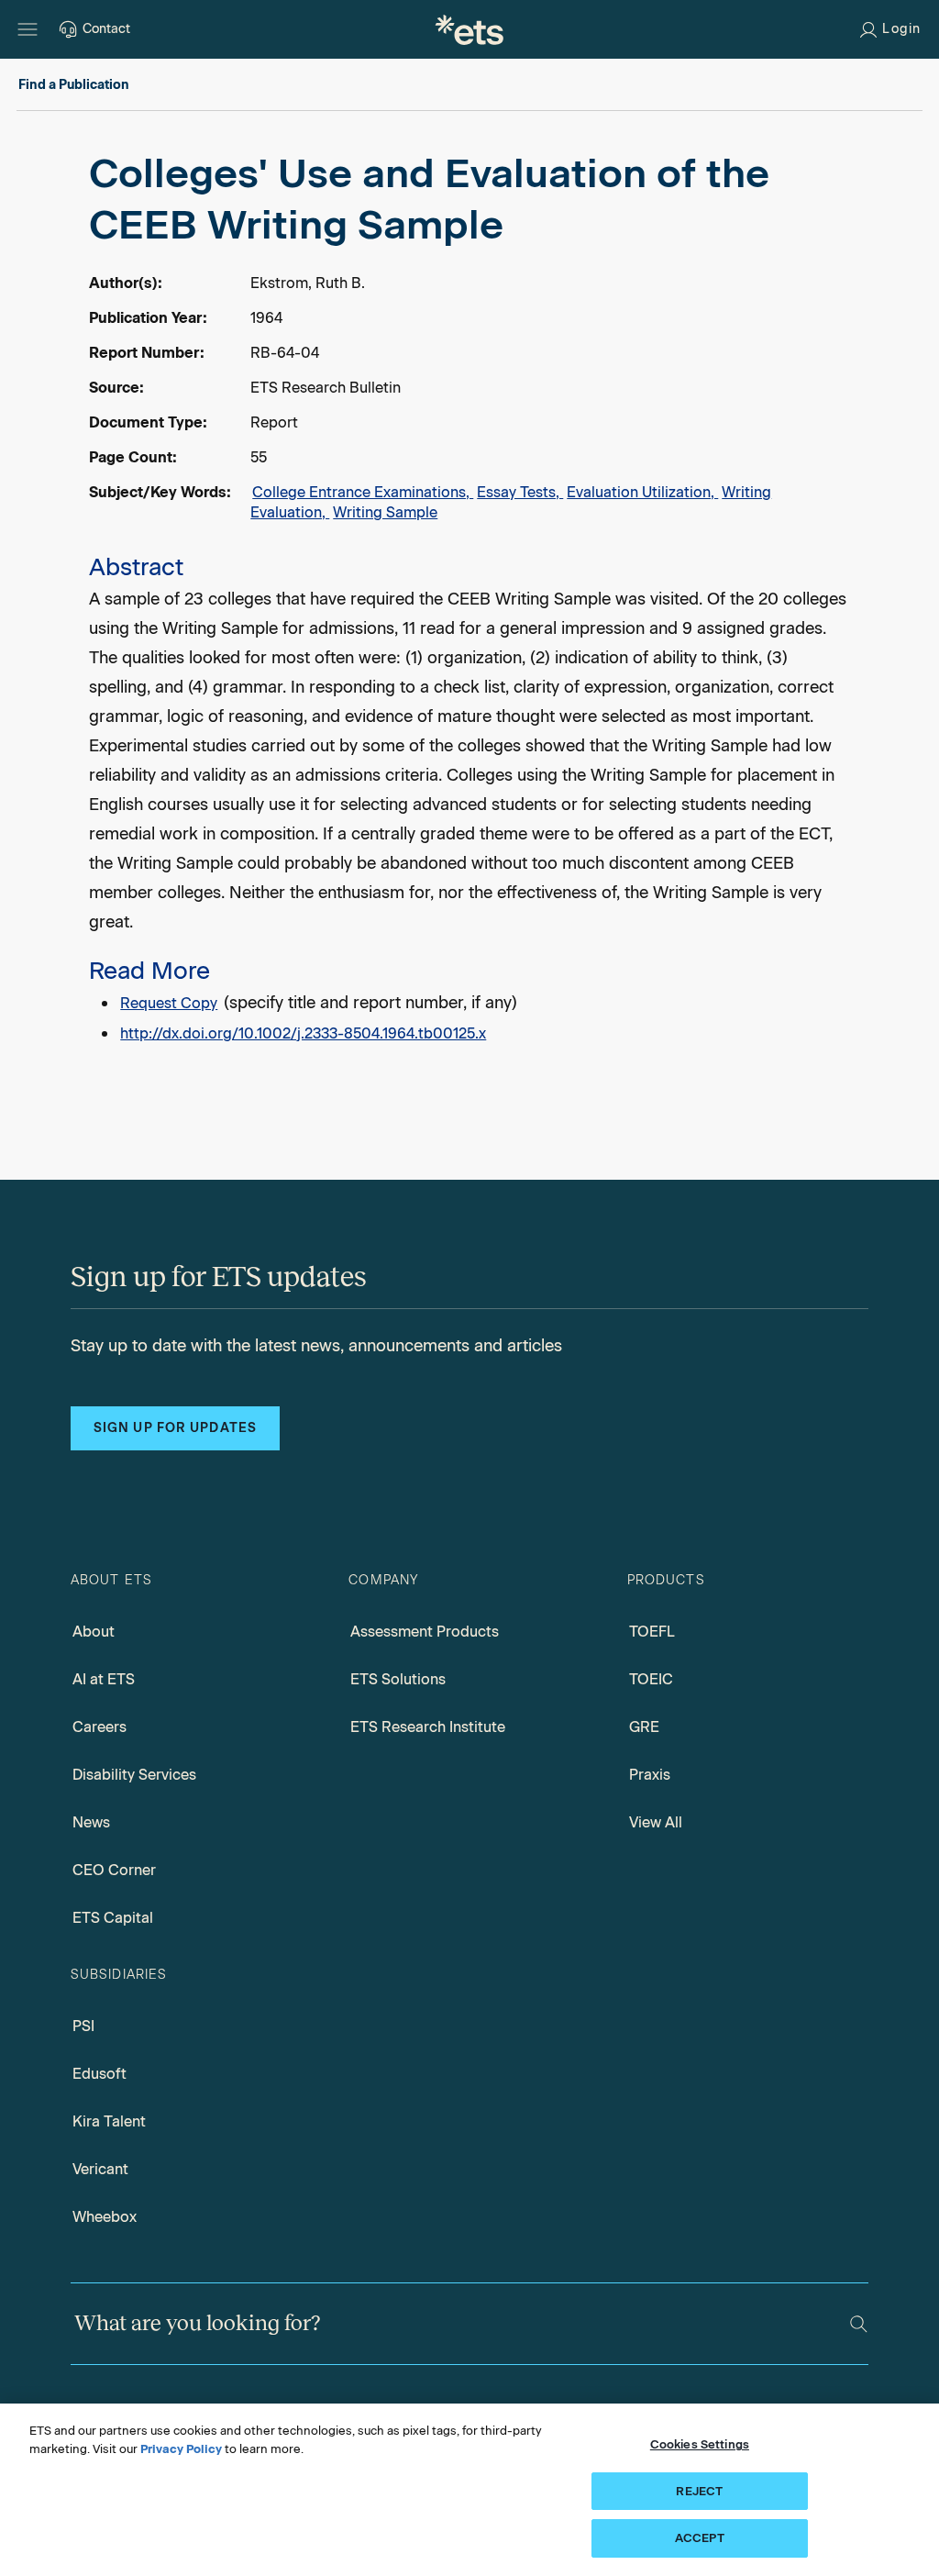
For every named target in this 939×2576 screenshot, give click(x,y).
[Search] (859, 2324)
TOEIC (651, 1679)
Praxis (650, 1775)
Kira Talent (109, 2121)
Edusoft (99, 2074)
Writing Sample (385, 512)
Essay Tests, (520, 492)
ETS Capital (113, 1918)
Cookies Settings (700, 2444)
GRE (644, 1727)
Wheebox (105, 2217)
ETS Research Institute (428, 1727)
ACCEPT (700, 2538)
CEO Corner (114, 1870)
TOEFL (652, 1632)
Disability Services (134, 1775)
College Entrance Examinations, (363, 492)
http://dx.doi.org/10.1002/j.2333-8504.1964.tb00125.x (303, 1033)
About (94, 1632)
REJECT (699, 2491)
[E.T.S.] (469, 29)
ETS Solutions (398, 1679)
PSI (83, 2026)
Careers (99, 1727)
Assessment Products (425, 1632)
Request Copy (169, 1003)
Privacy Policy (181, 2449)
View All (656, 1822)
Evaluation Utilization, (642, 492)
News (91, 1822)
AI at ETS (104, 1679)
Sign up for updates (175, 1428)
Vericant (100, 2169)
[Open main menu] (28, 29)
